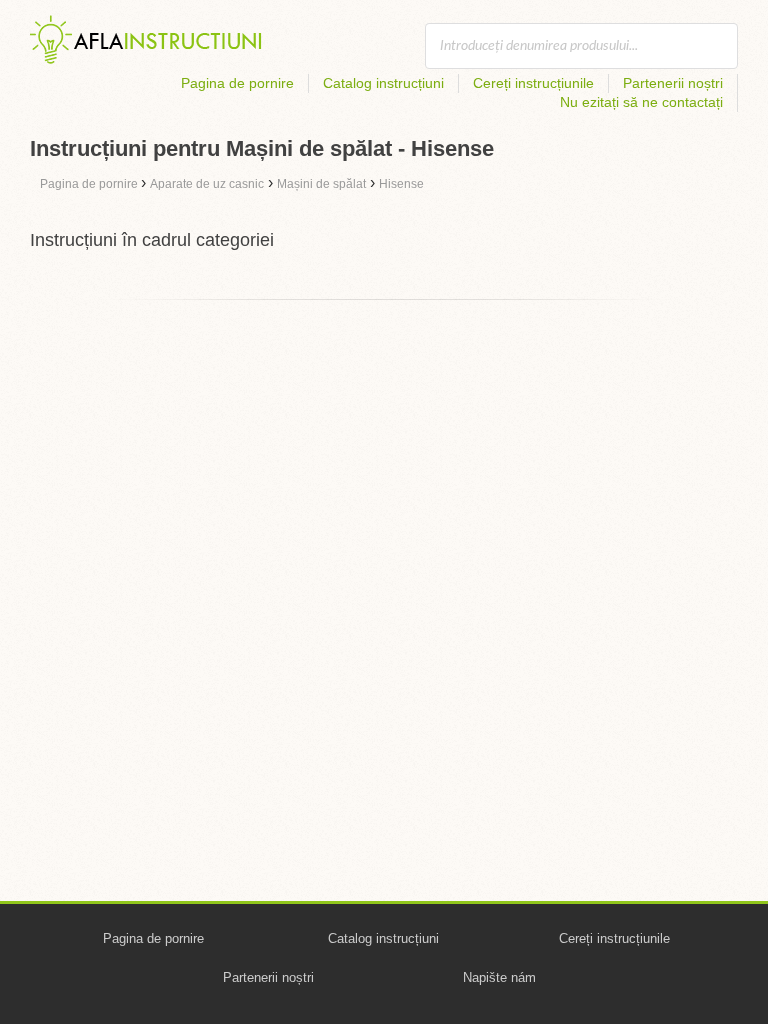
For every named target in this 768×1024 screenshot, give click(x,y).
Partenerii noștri (673, 83)
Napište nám (499, 977)
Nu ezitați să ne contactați (641, 102)
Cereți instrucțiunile (533, 83)
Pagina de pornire (237, 83)
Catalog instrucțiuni (383, 83)
